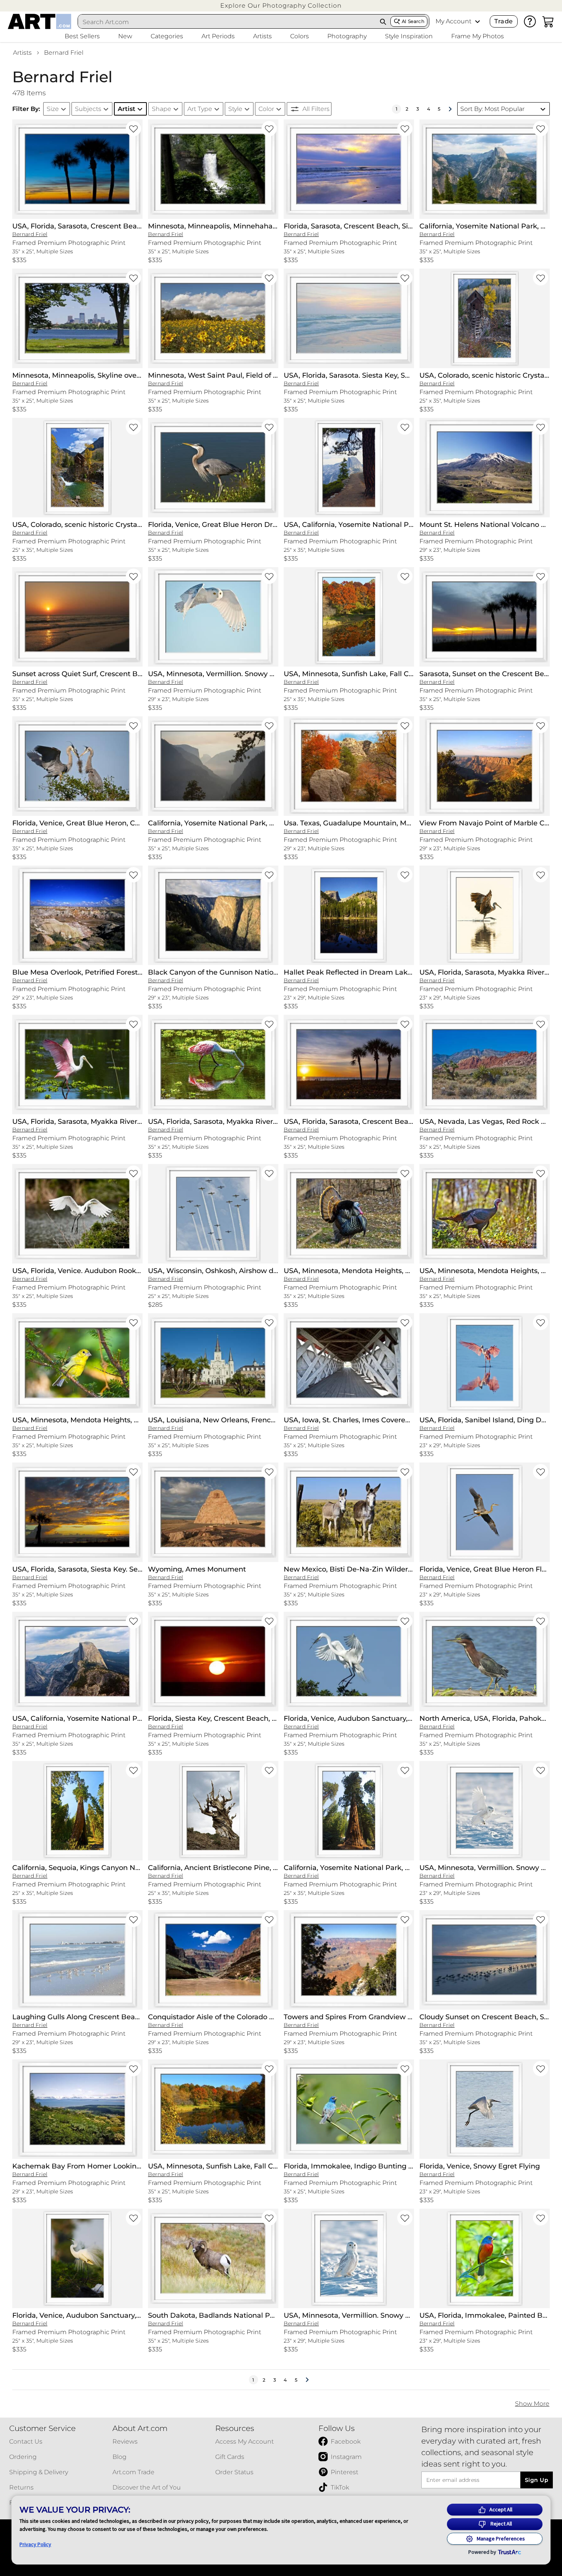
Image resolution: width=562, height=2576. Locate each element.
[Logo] (40, 21)
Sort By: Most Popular (492, 109)
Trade (504, 21)
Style (235, 109)
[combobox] (227, 22)
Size (53, 109)
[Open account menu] (478, 21)
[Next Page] (450, 109)
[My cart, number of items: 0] (548, 21)
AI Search (413, 21)
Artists (22, 53)
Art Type (200, 109)
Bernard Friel (64, 53)
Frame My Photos (478, 36)
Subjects (88, 109)
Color (266, 109)
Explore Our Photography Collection (281, 6)
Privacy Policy (35, 2544)
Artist (127, 109)
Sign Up (537, 2480)
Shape (162, 109)
